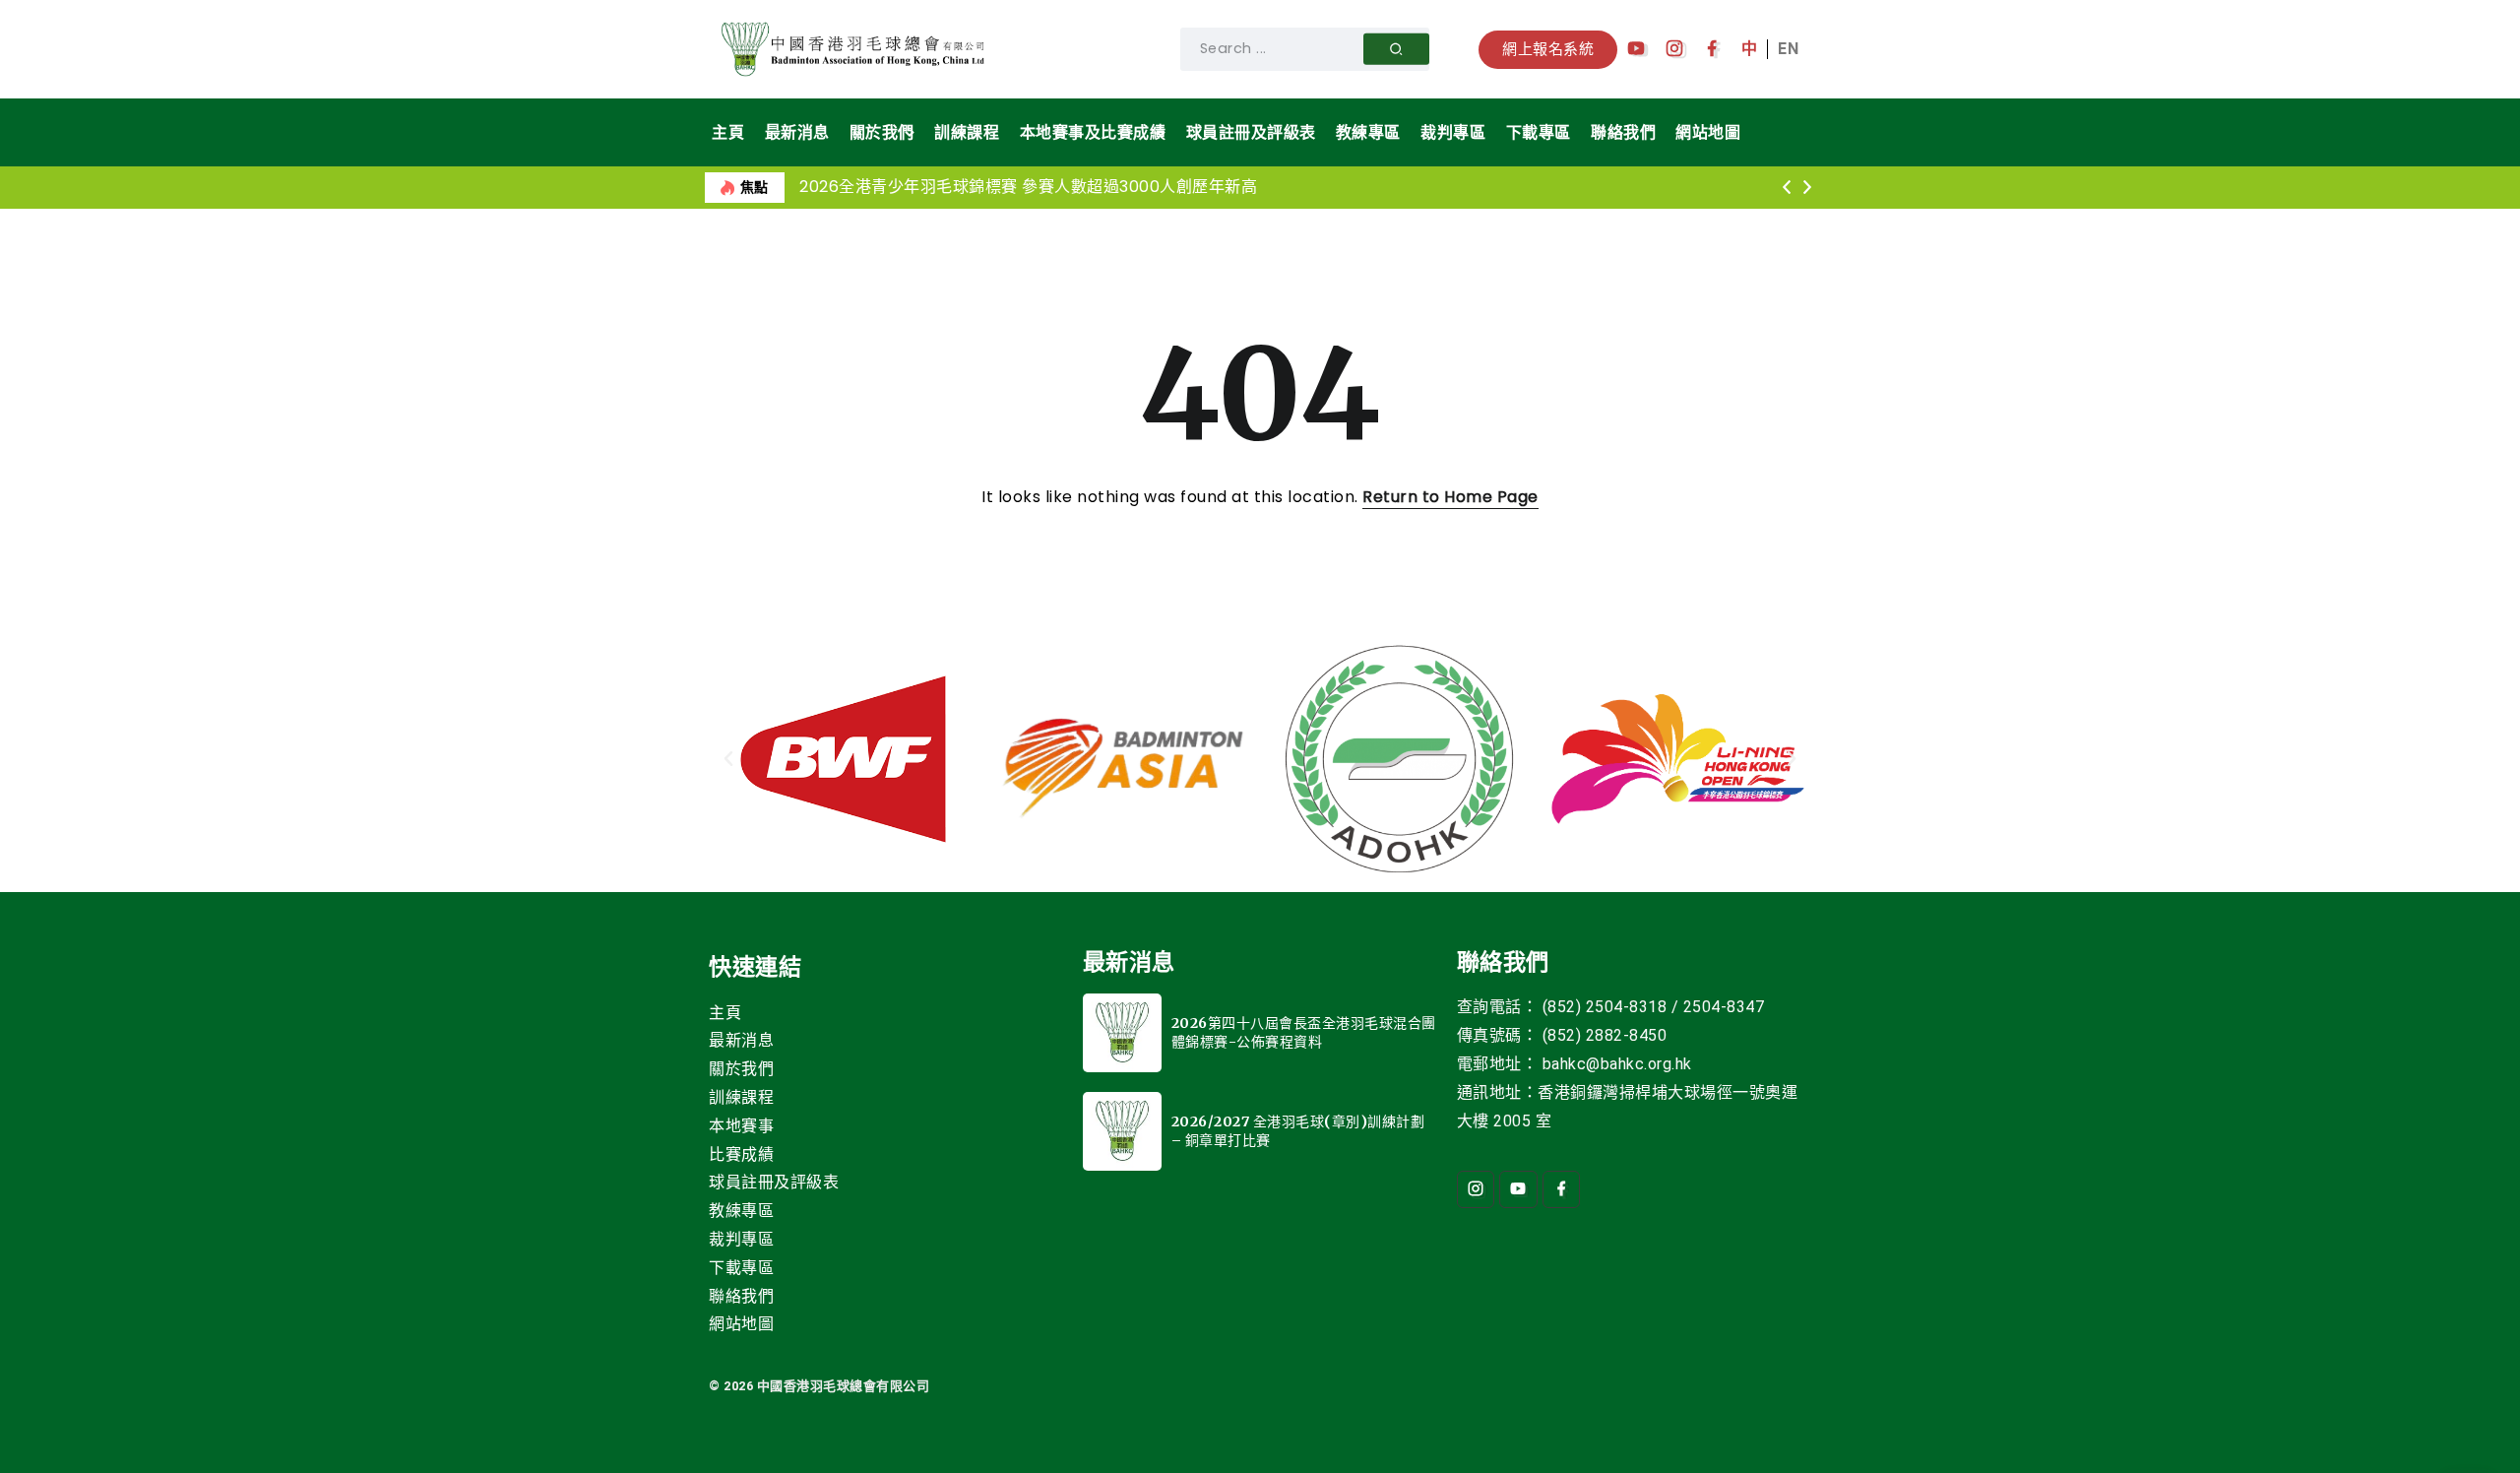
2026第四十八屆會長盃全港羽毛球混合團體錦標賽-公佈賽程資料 (1304, 1033)
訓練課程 (741, 1097)
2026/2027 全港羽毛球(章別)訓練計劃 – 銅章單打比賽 (1298, 1131)
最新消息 (741, 1040)
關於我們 (741, 1069)
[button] (1786, 188)
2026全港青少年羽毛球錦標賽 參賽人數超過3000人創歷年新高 (1028, 187)
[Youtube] (1637, 49)
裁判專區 (741, 1239)
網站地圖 (741, 1324)
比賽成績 (741, 1154)
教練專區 (741, 1211)
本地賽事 (741, 1126)
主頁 (725, 1013)
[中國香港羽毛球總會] (856, 48)
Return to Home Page (1450, 497)
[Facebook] (1712, 49)
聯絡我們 (741, 1296)
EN (1788, 49)
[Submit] (1396, 49)
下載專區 (741, 1268)
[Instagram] (1675, 49)
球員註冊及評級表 (774, 1182)
